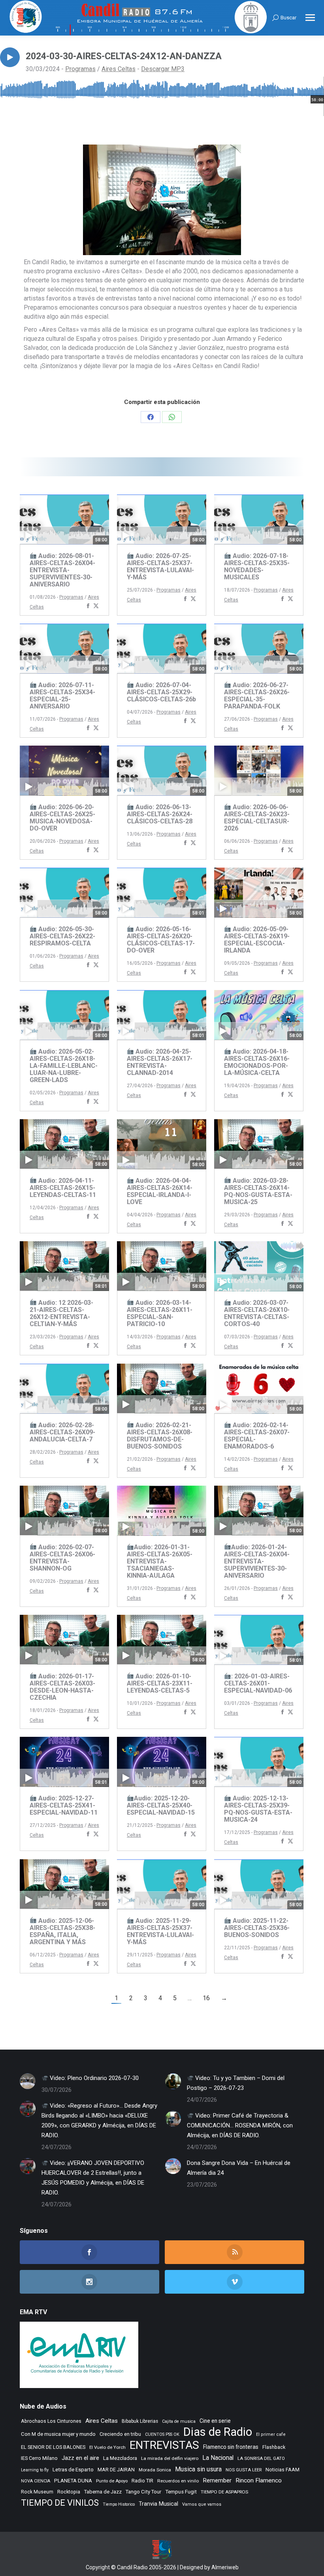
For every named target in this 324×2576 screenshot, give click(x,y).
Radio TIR (142, 2481)
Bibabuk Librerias (140, 2421)
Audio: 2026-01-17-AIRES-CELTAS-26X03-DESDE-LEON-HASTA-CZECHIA (62, 1687)
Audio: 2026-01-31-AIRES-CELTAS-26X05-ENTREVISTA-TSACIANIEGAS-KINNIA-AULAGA (160, 1561)
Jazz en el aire (80, 2458)
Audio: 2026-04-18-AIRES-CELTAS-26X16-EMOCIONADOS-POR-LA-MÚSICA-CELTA (257, 1062)
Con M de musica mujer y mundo (58, 2434)
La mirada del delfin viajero (170, 2458)
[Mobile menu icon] (310, 18)
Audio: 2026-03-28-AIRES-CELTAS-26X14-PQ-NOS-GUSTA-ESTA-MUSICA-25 (258, 1191)
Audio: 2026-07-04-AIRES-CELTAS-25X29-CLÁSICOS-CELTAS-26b (161, 692)
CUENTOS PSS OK (162, 2434)
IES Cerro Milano (39, 2458)
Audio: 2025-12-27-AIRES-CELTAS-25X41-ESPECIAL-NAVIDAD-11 (64, 1805)
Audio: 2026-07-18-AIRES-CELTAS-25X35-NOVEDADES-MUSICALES (257, 566)
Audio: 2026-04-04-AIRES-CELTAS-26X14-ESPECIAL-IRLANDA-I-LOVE (160, 1191)
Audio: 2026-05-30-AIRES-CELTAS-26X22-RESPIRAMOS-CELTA (62, 936)
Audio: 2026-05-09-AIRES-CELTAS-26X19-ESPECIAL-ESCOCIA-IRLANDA (257, 940)
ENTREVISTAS (164, 2445)
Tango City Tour (143, 2492)
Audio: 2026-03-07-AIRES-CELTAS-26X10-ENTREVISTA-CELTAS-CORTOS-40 (257, 1313)
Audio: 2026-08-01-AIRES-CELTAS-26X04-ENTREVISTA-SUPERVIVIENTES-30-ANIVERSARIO (62, 570)
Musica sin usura (198, 2469)
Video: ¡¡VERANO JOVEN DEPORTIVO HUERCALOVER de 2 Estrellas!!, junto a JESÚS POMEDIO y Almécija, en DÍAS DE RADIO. (93, 2178)
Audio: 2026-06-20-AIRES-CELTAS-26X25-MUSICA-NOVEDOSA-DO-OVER (62, 818)
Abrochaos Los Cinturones (51, 2421)
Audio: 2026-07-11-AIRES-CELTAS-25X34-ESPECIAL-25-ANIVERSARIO (62, 696)
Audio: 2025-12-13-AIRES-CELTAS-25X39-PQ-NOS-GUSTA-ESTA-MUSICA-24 (258, 1809)
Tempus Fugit (181, 2492)
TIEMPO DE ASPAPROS (224, 2492)
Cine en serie (215, 2421)
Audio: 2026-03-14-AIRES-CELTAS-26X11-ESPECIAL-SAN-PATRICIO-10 (160, 1313)
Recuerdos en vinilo (178, 2481)
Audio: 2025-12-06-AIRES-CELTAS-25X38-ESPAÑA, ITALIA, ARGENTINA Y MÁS (62, 1931)
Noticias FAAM (283, 2470)
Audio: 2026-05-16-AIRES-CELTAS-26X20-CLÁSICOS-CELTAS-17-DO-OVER (161, 940)
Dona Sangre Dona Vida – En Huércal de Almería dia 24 (239, 2168)
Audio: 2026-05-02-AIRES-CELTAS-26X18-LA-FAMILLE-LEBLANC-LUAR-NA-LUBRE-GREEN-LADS (64, 1066)
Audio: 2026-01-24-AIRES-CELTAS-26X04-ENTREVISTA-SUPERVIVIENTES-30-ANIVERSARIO (257, 1561)
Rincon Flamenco (259, 2480)
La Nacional (218, 2458)
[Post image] (28, 2081)
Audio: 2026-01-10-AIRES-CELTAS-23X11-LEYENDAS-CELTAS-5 (160, 1683)
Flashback (274, 2447)
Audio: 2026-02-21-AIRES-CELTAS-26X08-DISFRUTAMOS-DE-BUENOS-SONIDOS (160, 1436)
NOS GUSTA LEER (244, 2470)
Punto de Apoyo (112, 2481)
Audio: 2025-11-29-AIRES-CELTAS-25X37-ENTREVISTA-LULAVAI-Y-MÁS (160, 1931)
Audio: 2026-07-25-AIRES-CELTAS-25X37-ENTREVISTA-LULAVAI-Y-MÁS (160, 566)
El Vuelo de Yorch (107, 2447)
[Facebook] (88, 606)
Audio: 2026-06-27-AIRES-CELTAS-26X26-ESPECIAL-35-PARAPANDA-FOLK (257, 696)
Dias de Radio (218, 2432)
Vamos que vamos (202, 2504)
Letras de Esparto (73, 2470)
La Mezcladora (120, 2458)
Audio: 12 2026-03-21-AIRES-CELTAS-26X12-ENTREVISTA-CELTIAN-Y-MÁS (61, 1313)
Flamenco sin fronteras (231, 2447)
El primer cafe (271, 2434)
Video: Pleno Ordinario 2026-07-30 (93, 2078)
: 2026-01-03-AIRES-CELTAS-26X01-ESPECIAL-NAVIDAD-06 (258, 1683)
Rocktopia (69, 2492)
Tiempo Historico (119, 2504)
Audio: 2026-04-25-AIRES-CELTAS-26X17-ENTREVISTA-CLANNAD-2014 (160, 1062)
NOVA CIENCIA (36, 2481)
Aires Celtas (119, 69)
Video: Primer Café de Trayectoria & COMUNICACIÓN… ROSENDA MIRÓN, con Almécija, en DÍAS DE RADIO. (240, 2125)
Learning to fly (35, 2470)
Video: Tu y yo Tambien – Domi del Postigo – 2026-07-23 (236, 2083)
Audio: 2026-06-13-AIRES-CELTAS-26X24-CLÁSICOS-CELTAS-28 (160, 814)
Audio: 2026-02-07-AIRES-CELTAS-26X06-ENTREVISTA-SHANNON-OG (62, 1558)
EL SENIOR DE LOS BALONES (53, 2447)
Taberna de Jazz (103, 2492)
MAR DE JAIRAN (116, 2470)
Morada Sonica (155, 2470)
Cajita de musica (179, 2421)
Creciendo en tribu (120, 2434)
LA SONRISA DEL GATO (261, 2458)
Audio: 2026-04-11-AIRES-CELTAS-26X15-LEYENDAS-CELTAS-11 (63, 1188)
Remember (217, 2480)
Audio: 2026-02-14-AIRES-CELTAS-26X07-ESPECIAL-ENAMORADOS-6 (257, 1436)
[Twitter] (96, 606)
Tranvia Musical (158, 2504)
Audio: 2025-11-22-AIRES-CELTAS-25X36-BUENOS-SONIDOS (257, 1928)
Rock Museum (37, 2492)
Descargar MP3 (163, 69)
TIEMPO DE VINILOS (60, 2503)
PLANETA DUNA (73, 2481)
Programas (80, 69)
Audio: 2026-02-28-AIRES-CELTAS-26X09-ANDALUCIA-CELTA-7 (62, 1432)
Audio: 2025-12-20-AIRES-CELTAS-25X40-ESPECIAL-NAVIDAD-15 (161, 1805)
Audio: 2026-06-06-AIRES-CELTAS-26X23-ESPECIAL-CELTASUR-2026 (257, 818)
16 (206, 1998)
